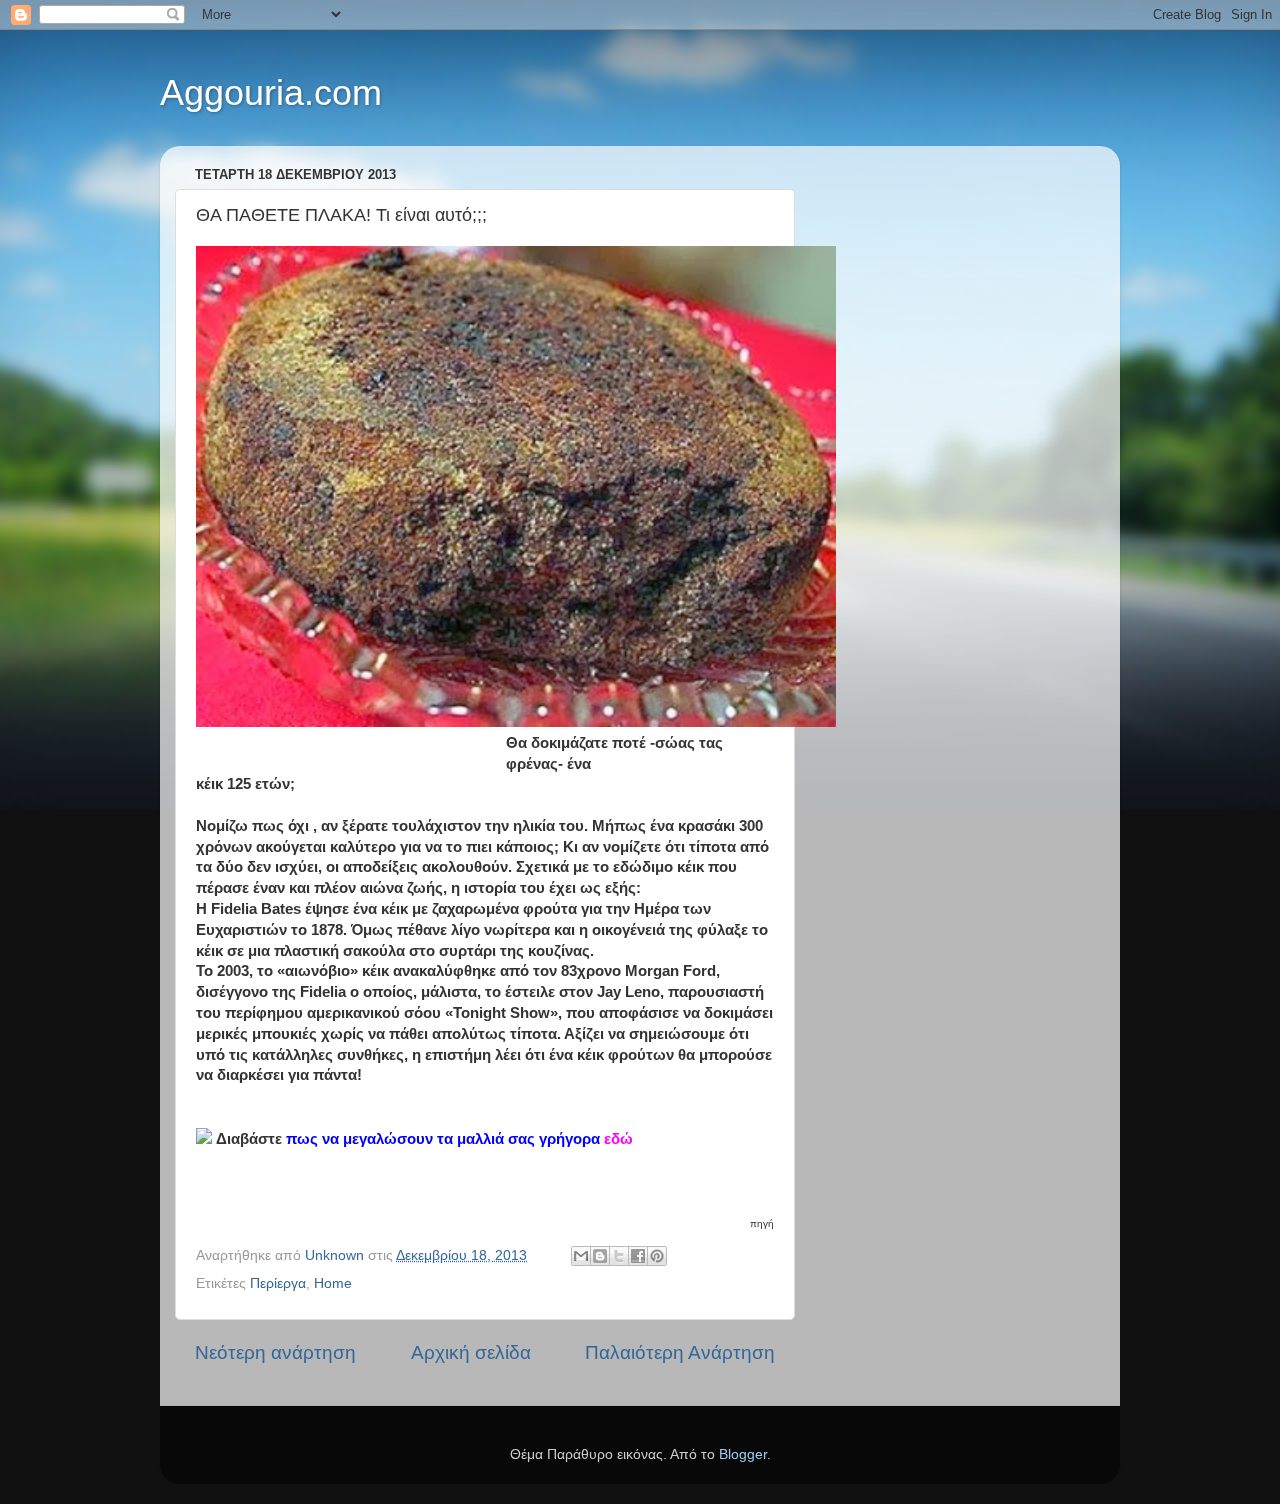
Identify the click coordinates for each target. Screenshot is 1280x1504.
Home (333, 1283)
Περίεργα (278, 1283)
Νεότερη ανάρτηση (275, 1352)
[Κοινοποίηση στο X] (619, 1256)
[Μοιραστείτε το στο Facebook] (638, 1256)
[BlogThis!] (600, 1256)
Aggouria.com (271, 92)
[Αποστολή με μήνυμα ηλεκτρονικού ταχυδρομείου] (581, 1256)
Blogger (743, 1454)
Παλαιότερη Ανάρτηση (680, 1352)
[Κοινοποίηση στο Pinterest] (657, 1256)
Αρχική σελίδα (471, 1352)
